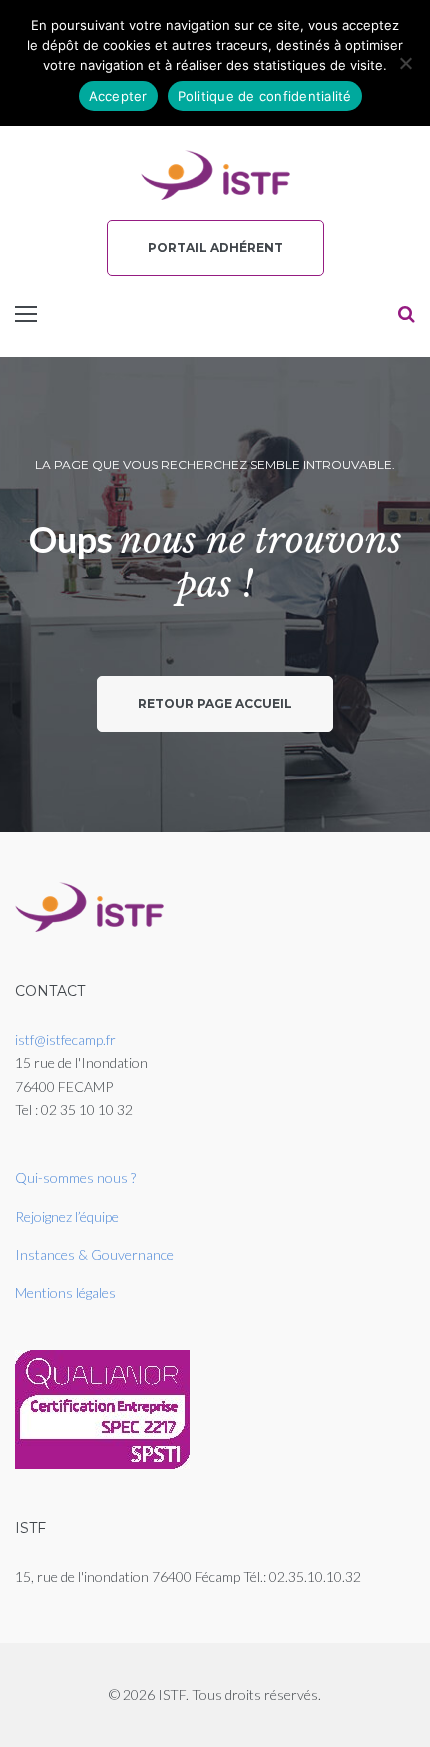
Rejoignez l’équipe (67, 1216)
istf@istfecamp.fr (65, 1039)
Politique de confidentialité (265, 96)
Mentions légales (65, 1292)
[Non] (405, 63)
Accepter (118, 96)
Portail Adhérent (215, 247)
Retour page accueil (215, 703)
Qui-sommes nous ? (75, 1177)
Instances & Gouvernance (94, 1254)
